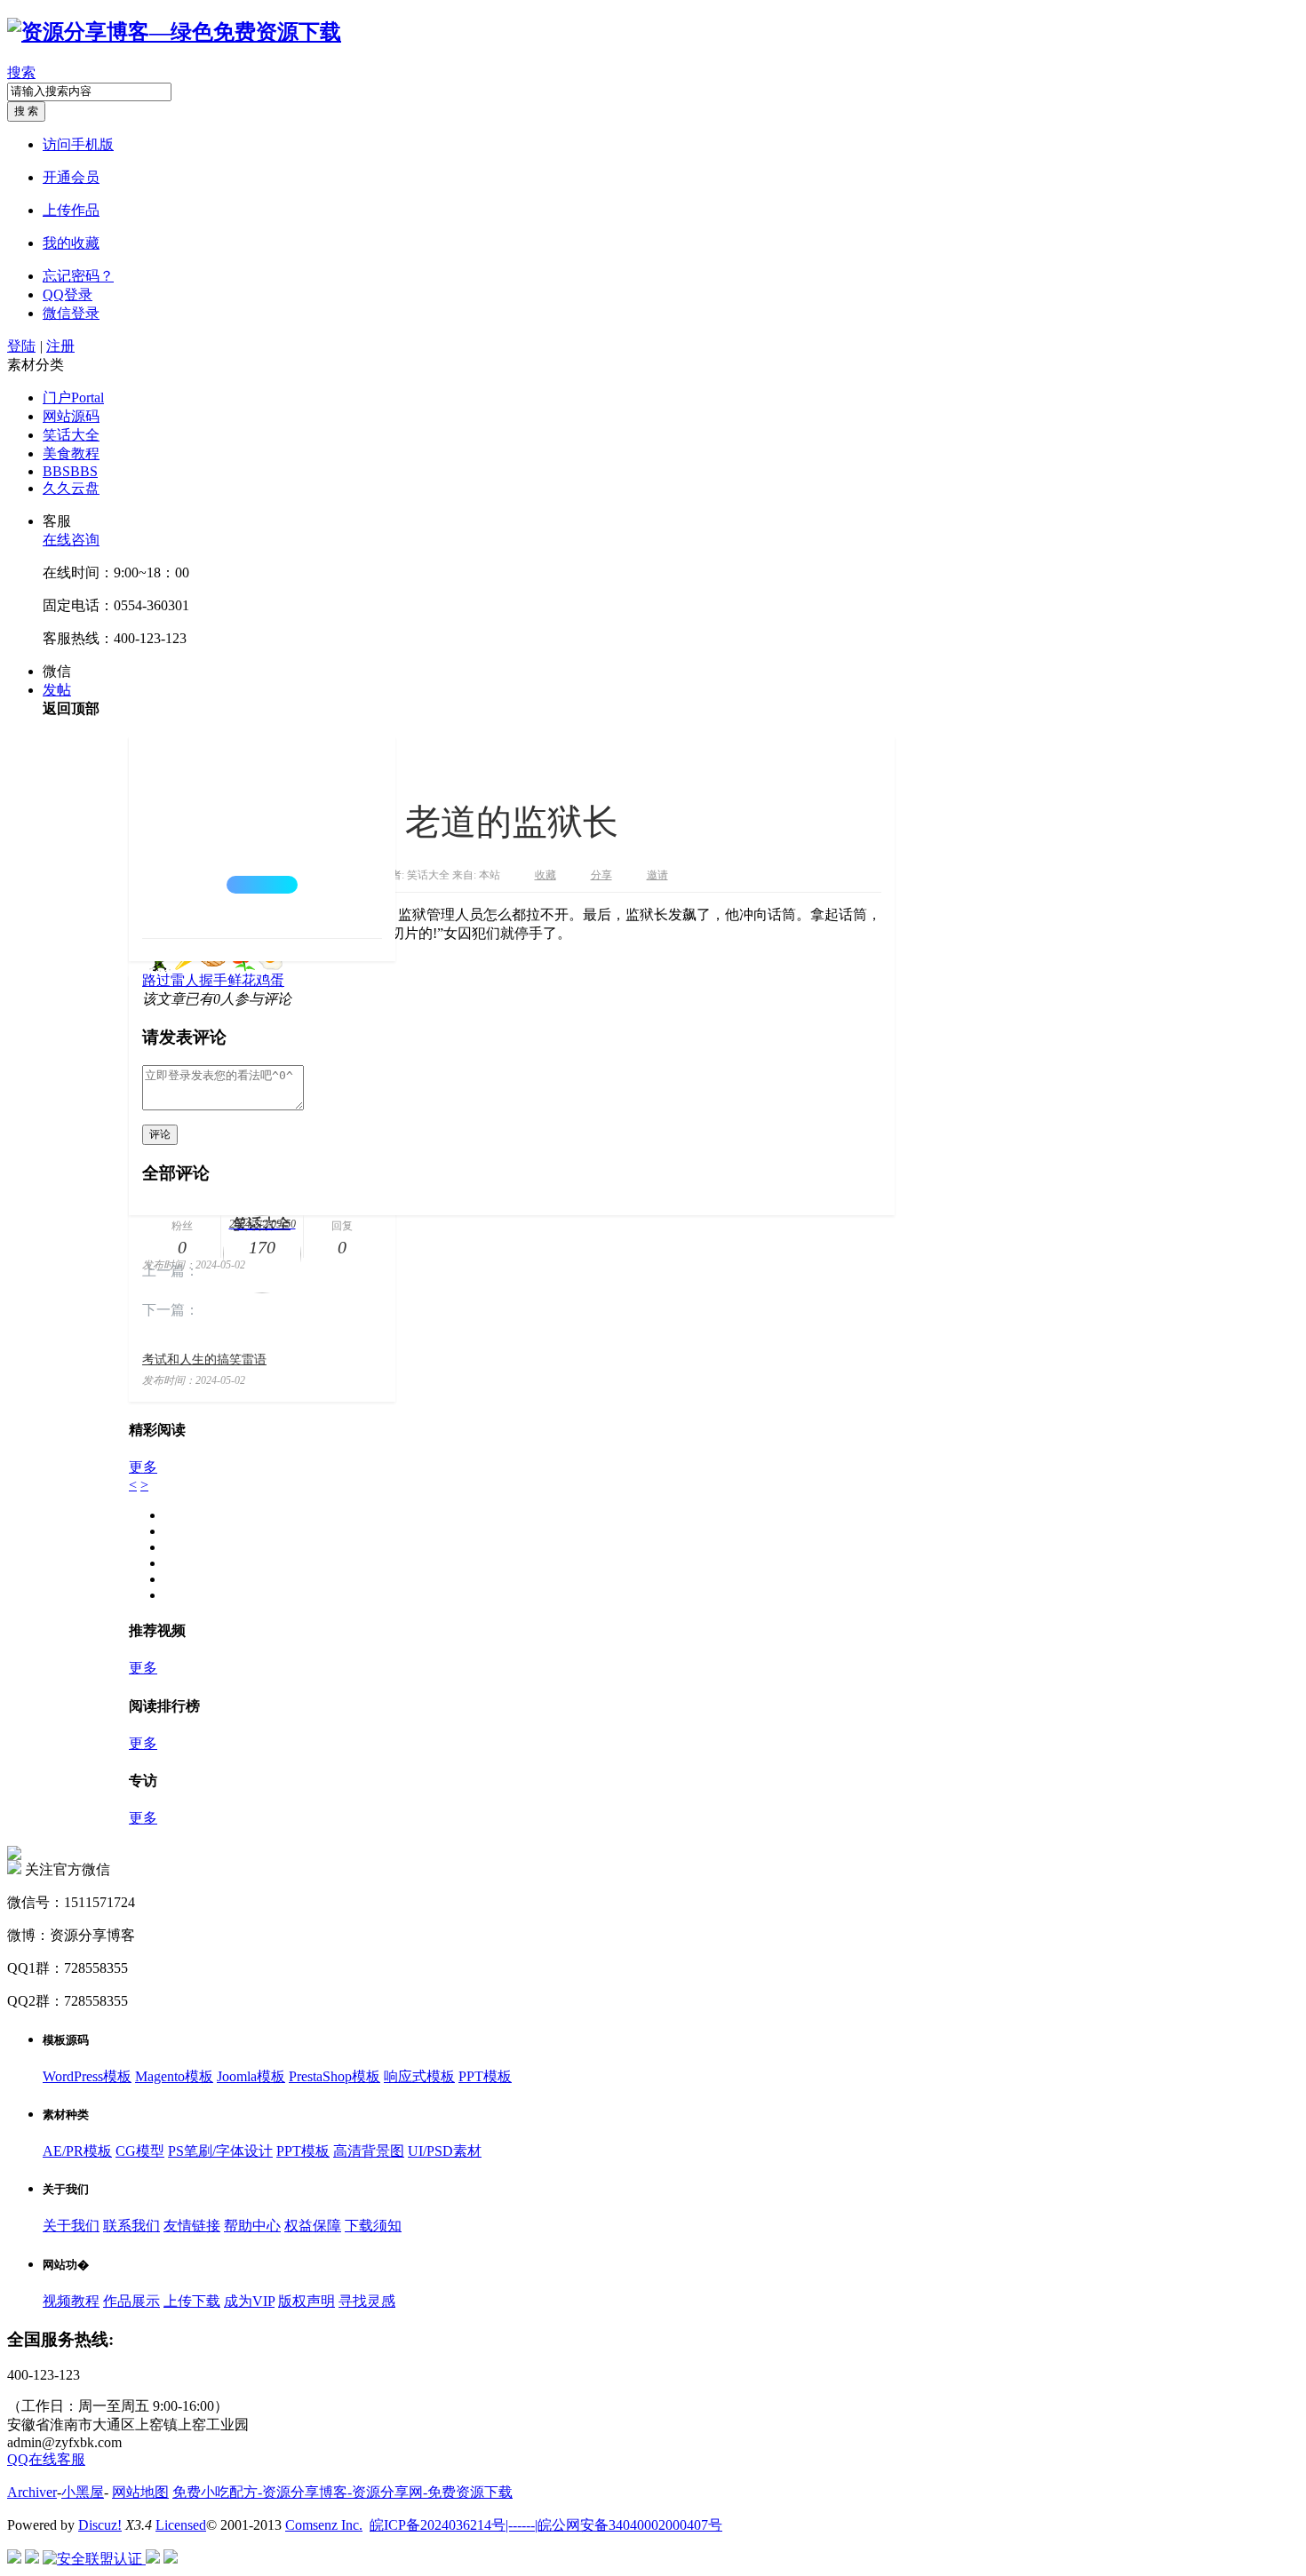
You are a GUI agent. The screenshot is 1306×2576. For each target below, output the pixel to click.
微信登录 (71, 313)
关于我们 (71, 2226)
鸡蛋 (270, 980)
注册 (60, 346)
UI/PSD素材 (445, 2151)
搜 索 (26, 111)
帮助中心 (252, 2226)
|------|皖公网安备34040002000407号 (614, 2525)
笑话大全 (71, 435)
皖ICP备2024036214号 (438, 2525)
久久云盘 (71, 488)
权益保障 (313, 2226)
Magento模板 (174, 2076)
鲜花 (242, 980)
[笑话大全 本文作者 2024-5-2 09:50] (262, 837)
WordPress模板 (87, 2076)
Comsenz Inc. (324, 2525)
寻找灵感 (367, 2301)
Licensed (181, 2525)
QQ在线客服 (46, 2459)
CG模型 (140, 2151)
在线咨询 (71, 540)
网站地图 (140, 2492)
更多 (143, 1467)
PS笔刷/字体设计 (220, 2151)
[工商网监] (14, 2559)
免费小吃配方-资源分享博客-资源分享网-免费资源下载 (342, 2492)
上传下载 (192, 2301)
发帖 (57, 690)
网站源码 (71, 416)
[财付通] (153, 2559)
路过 (156, 980)
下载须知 (373, 2226)
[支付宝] (171, 2559)
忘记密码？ (78, 276)
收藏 (545, 875)
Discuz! (100, 2525)
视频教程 (71, 2301)
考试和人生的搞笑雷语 (204, 1360)
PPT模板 (485, 2076)
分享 (601, 875)
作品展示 (131, 2301)
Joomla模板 (251, 2076)
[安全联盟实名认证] (32, 2559)
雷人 (185, 980)
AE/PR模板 (77, 2151)
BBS (70, 471)
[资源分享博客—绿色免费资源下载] (174, 32)
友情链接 (192, 2226)
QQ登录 (68, 294)
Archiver (32, 2492)
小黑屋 (83, 2492)
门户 (73, 398)
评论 (160, 1134)
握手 (213, 980)
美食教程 (71, 453)
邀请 (657, 875)
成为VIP (249, 2301)
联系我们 (131, 2226)
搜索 (21, 72)
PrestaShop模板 (334, 2076)
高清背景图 (369, 2151)
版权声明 (307, 2301)
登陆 (21, 346)
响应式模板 (419, 2076)
